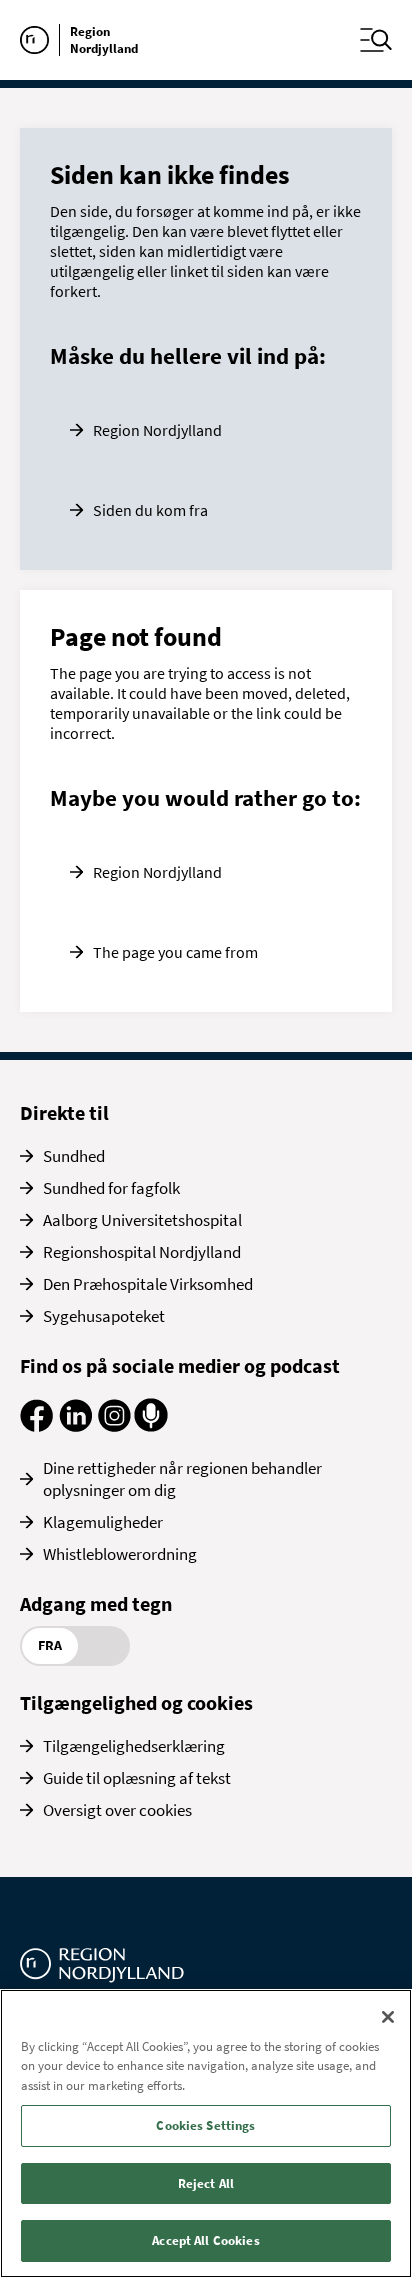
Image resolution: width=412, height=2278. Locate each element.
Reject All (206, 2183)
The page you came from (175, 952)
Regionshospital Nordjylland (142, 1252)
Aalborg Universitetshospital (142, 1220)
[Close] (388, 2017)
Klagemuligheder (103, 1522)
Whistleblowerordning (120, 1554)
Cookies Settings (205, 2125)
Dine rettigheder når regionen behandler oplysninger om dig (182, 1479)
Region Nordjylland (157, 430)
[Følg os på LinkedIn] (75, 1426)
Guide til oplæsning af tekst (137, 1778)
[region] (206, 2133)
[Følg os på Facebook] (36, 1426)
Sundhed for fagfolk (111, 1188)
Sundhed (74, 1156)
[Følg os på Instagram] (114, 1426)
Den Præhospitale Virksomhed (148, 1284)
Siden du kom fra (150, 510)
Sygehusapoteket (104, 1316)
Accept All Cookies (205, 2240)
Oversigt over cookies (117, 1810)
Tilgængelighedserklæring (134, 1746)
